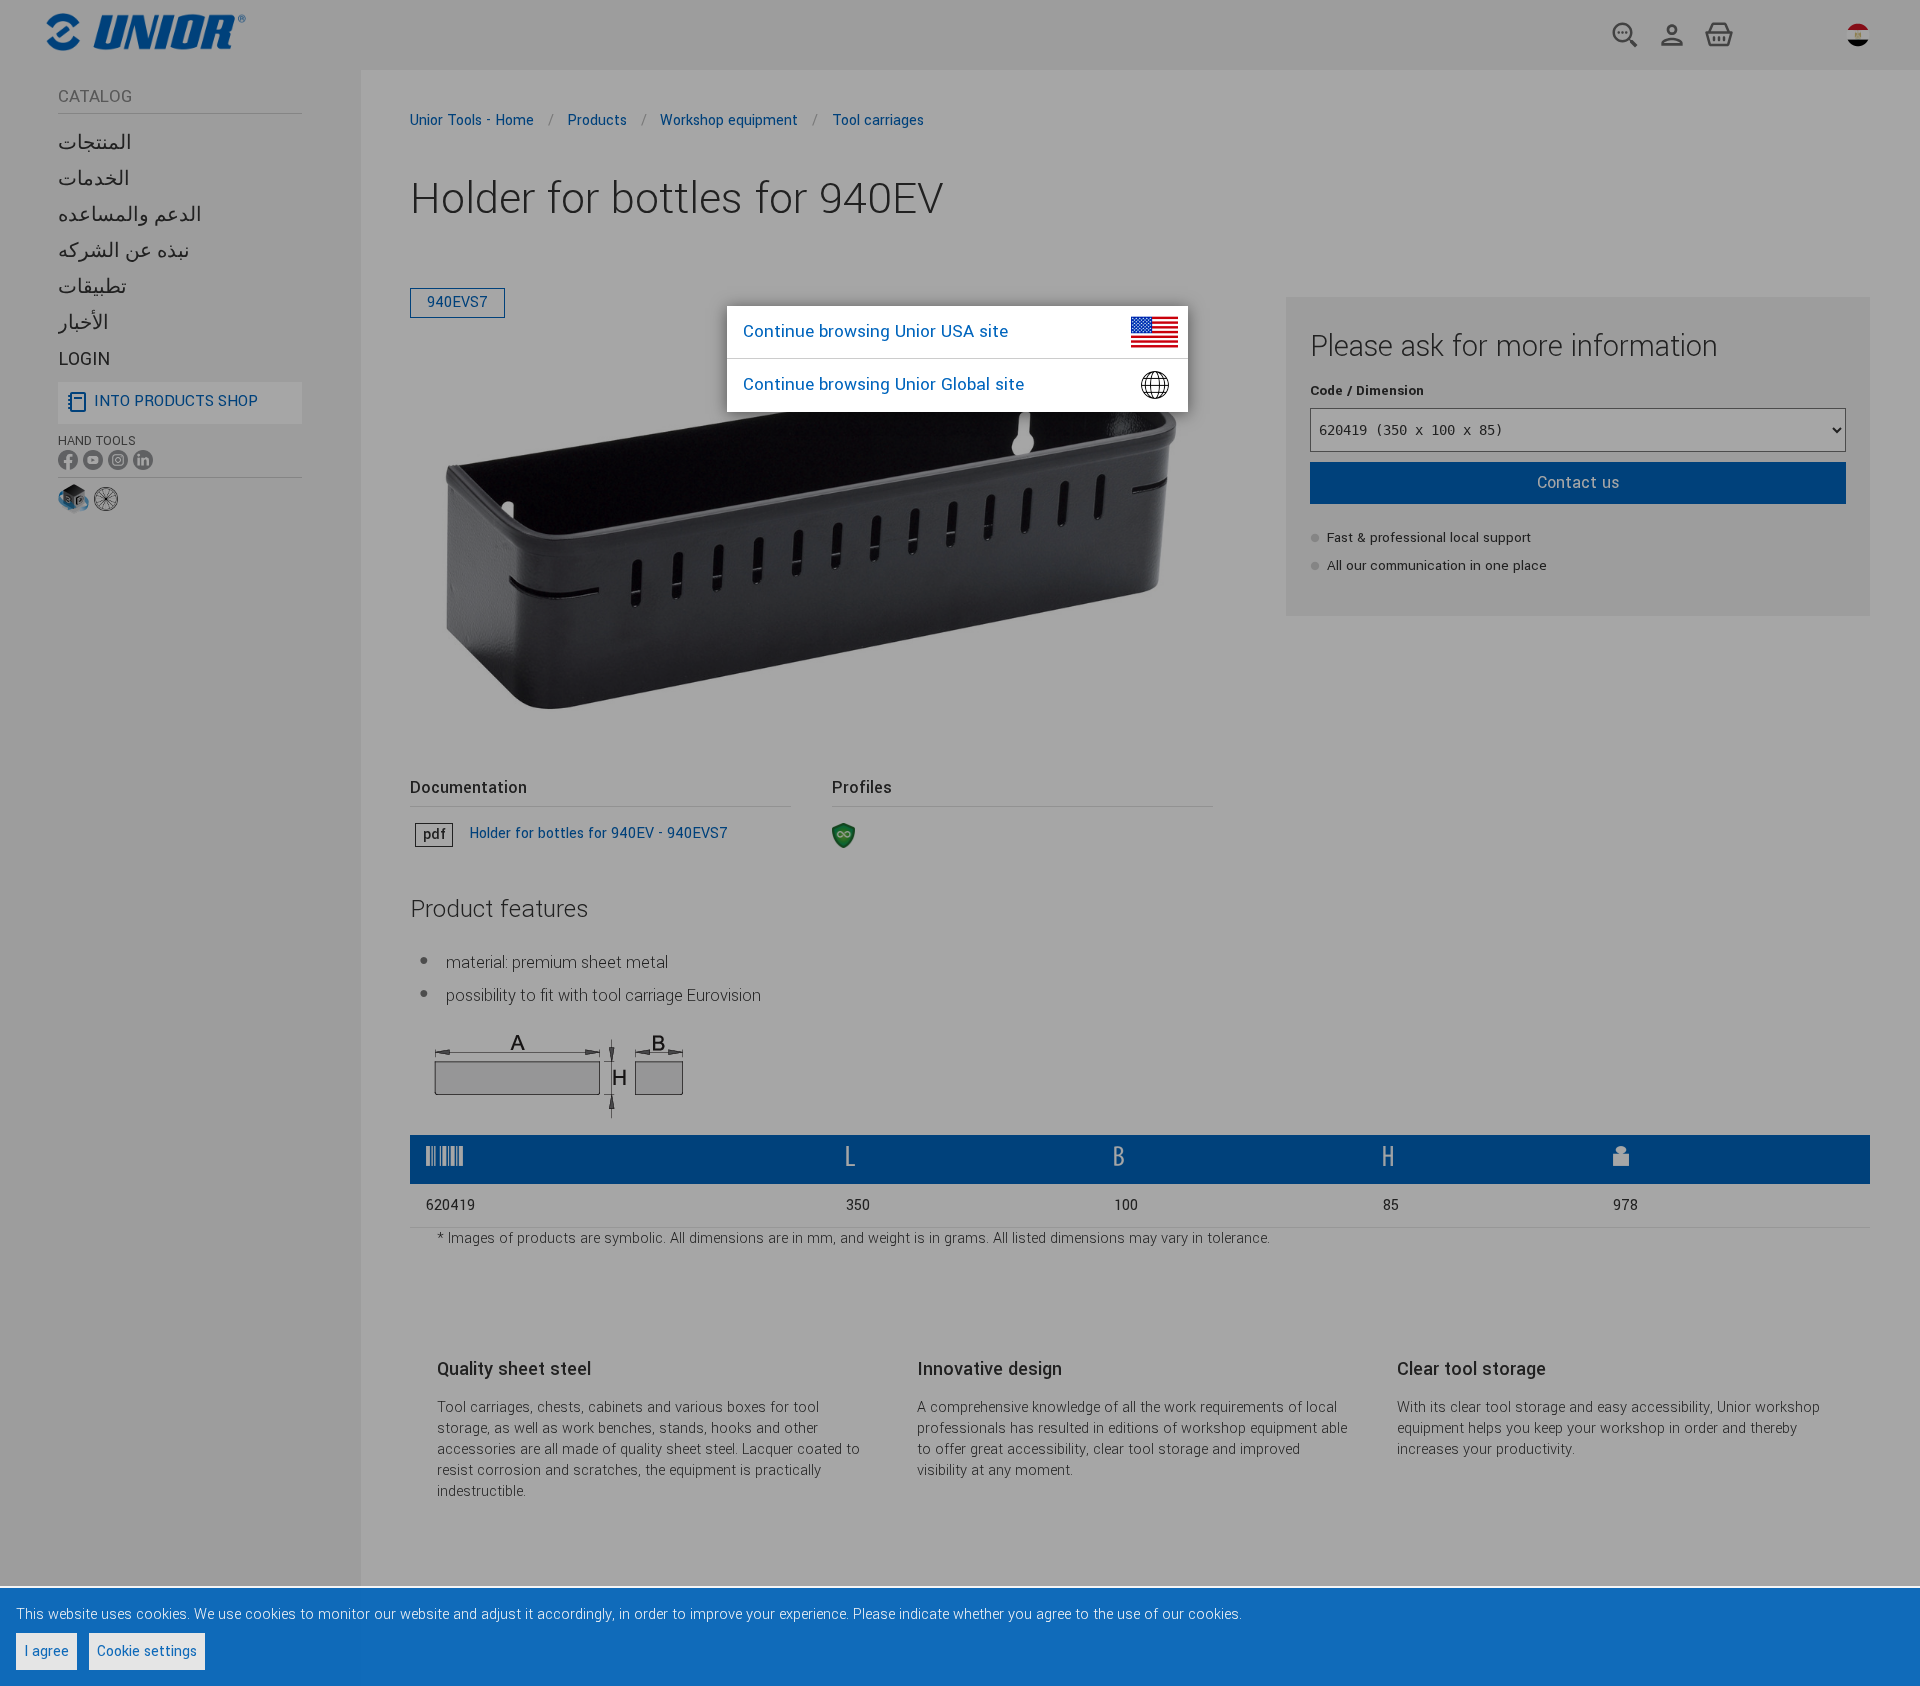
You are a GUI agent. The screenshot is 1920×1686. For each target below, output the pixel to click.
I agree (46, 1651)
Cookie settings (147, 1651)
